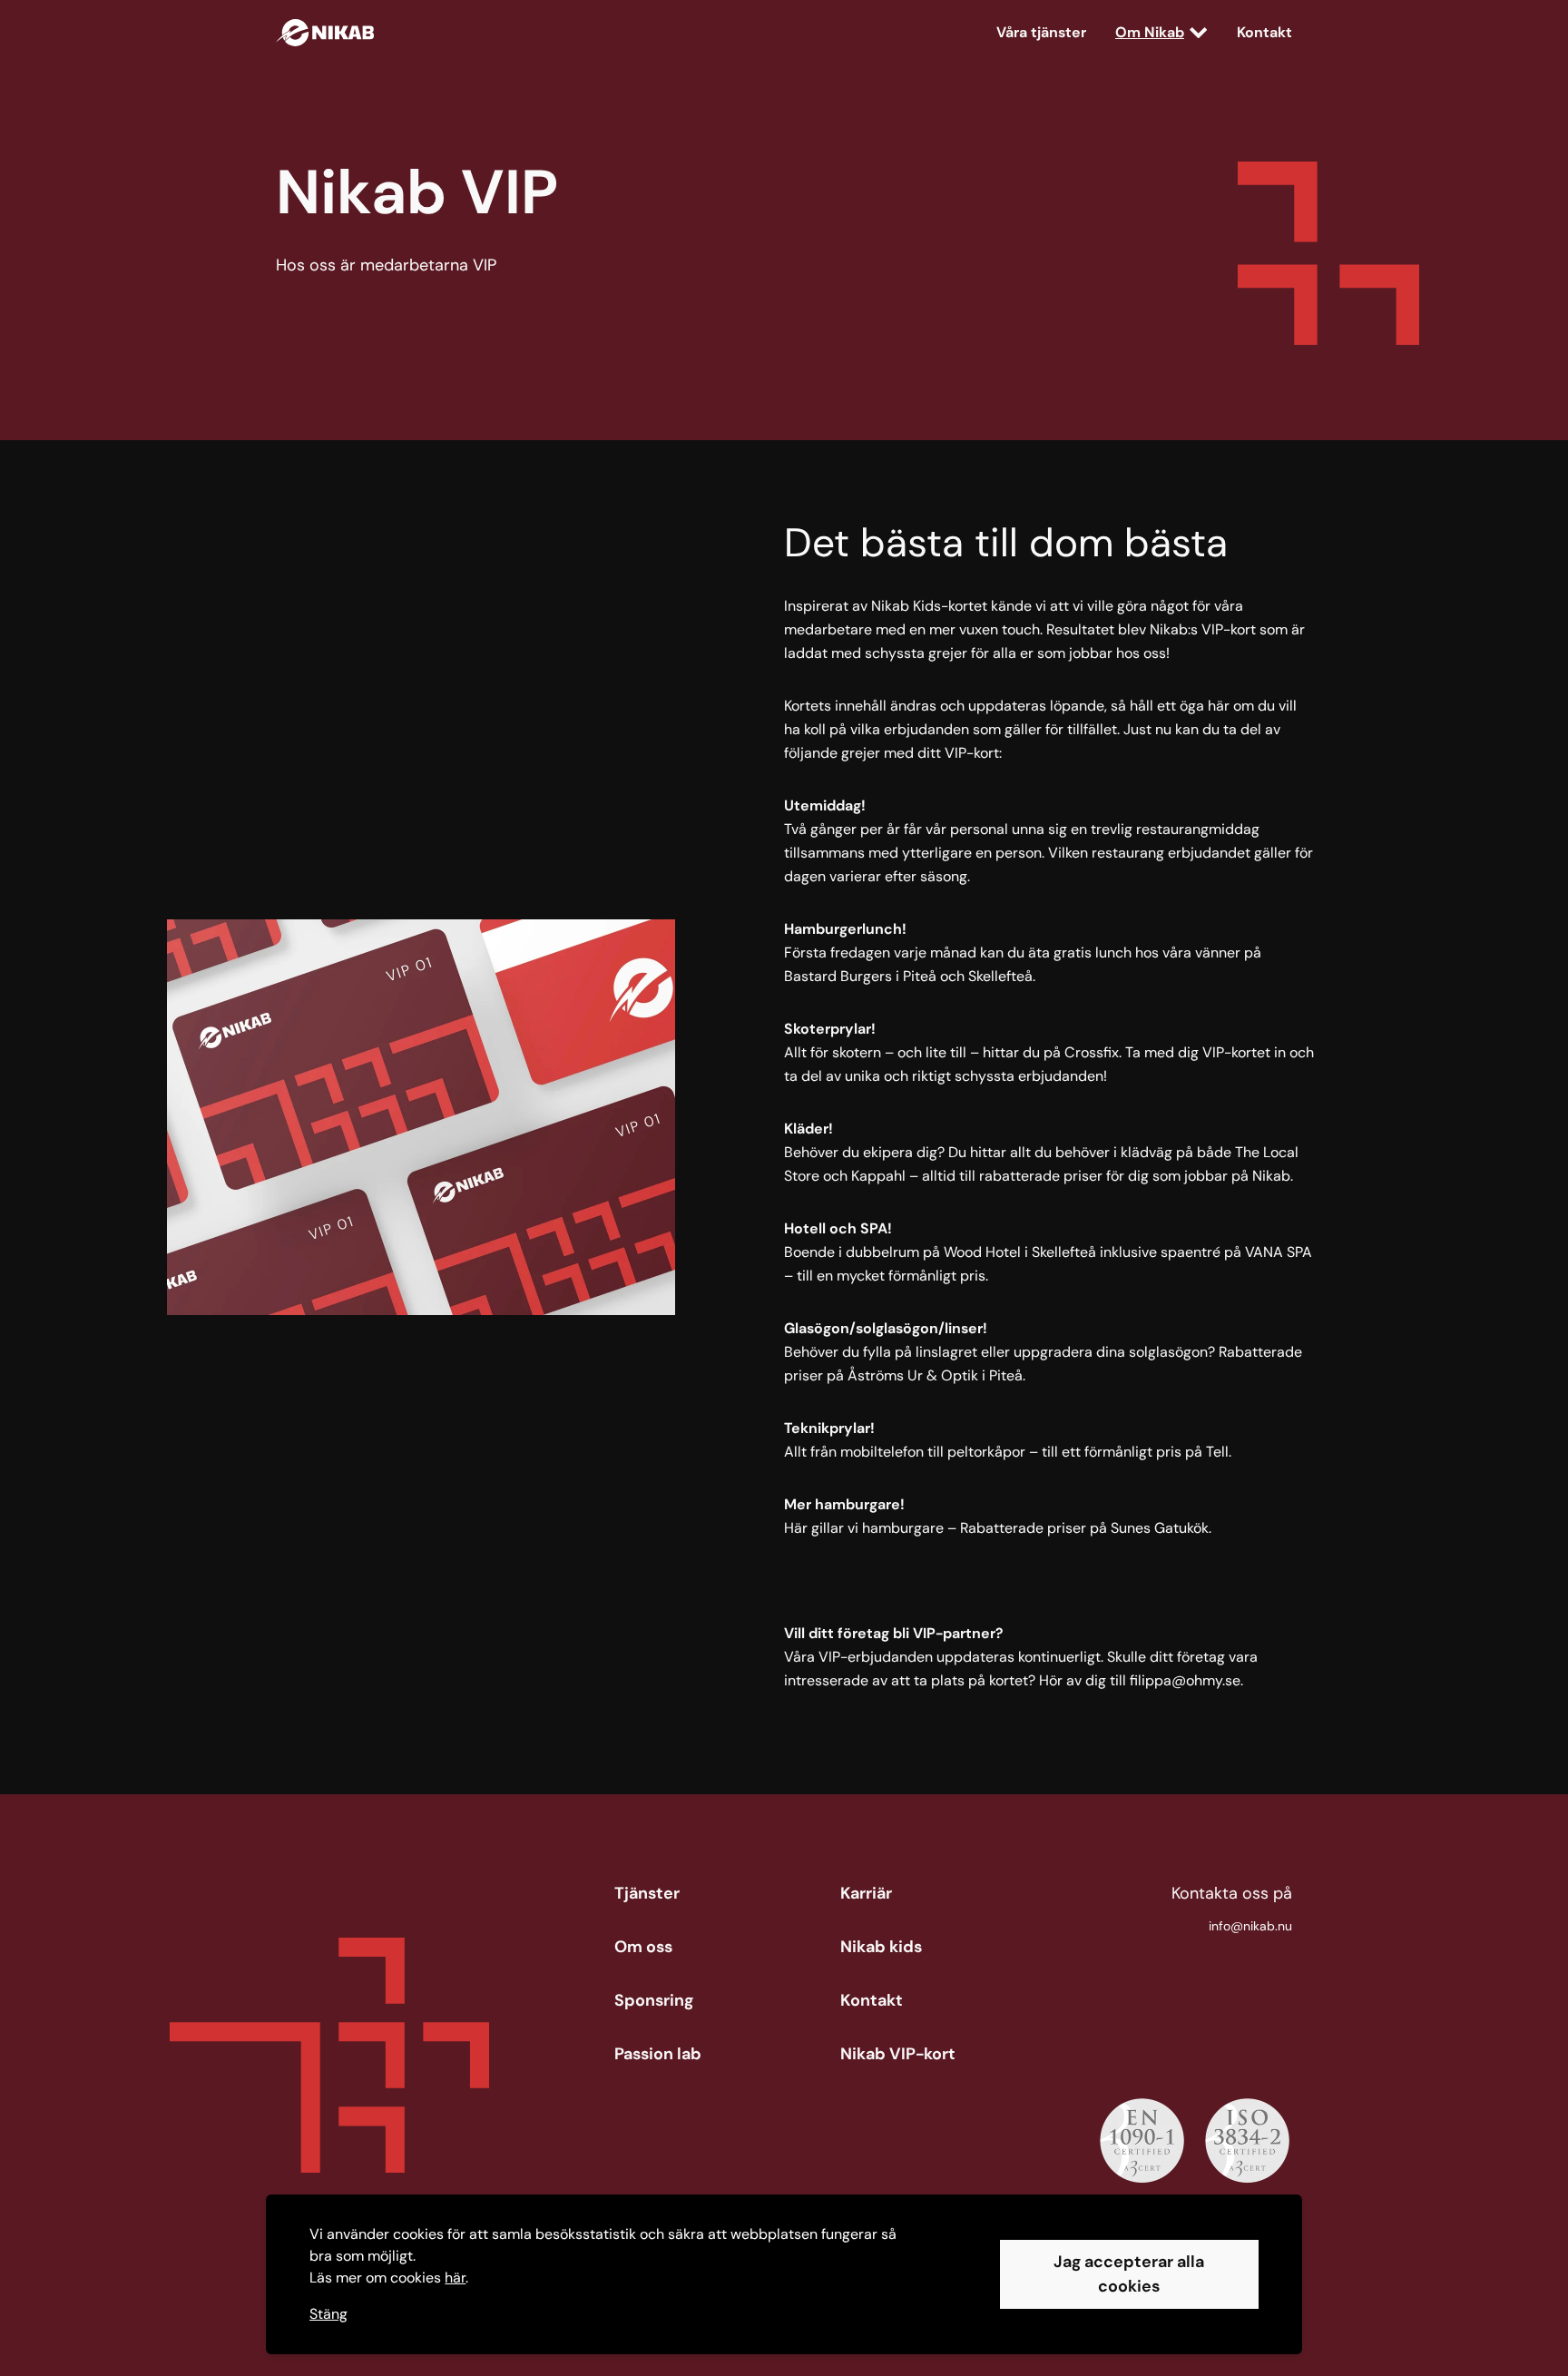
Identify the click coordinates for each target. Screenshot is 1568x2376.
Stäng (328, 2314)
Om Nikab (1150, 32)
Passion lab (658, 2054)
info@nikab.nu (1250, 1926)
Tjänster (647, 1893)
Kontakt (1264, 32)
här (455, 2278)
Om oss (643, 1947)
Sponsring (654, 2000)
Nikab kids (881, 1947)
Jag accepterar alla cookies (1129, 2274)
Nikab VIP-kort (898, 2054)
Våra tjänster (1041, 32)
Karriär (866, 1893)
